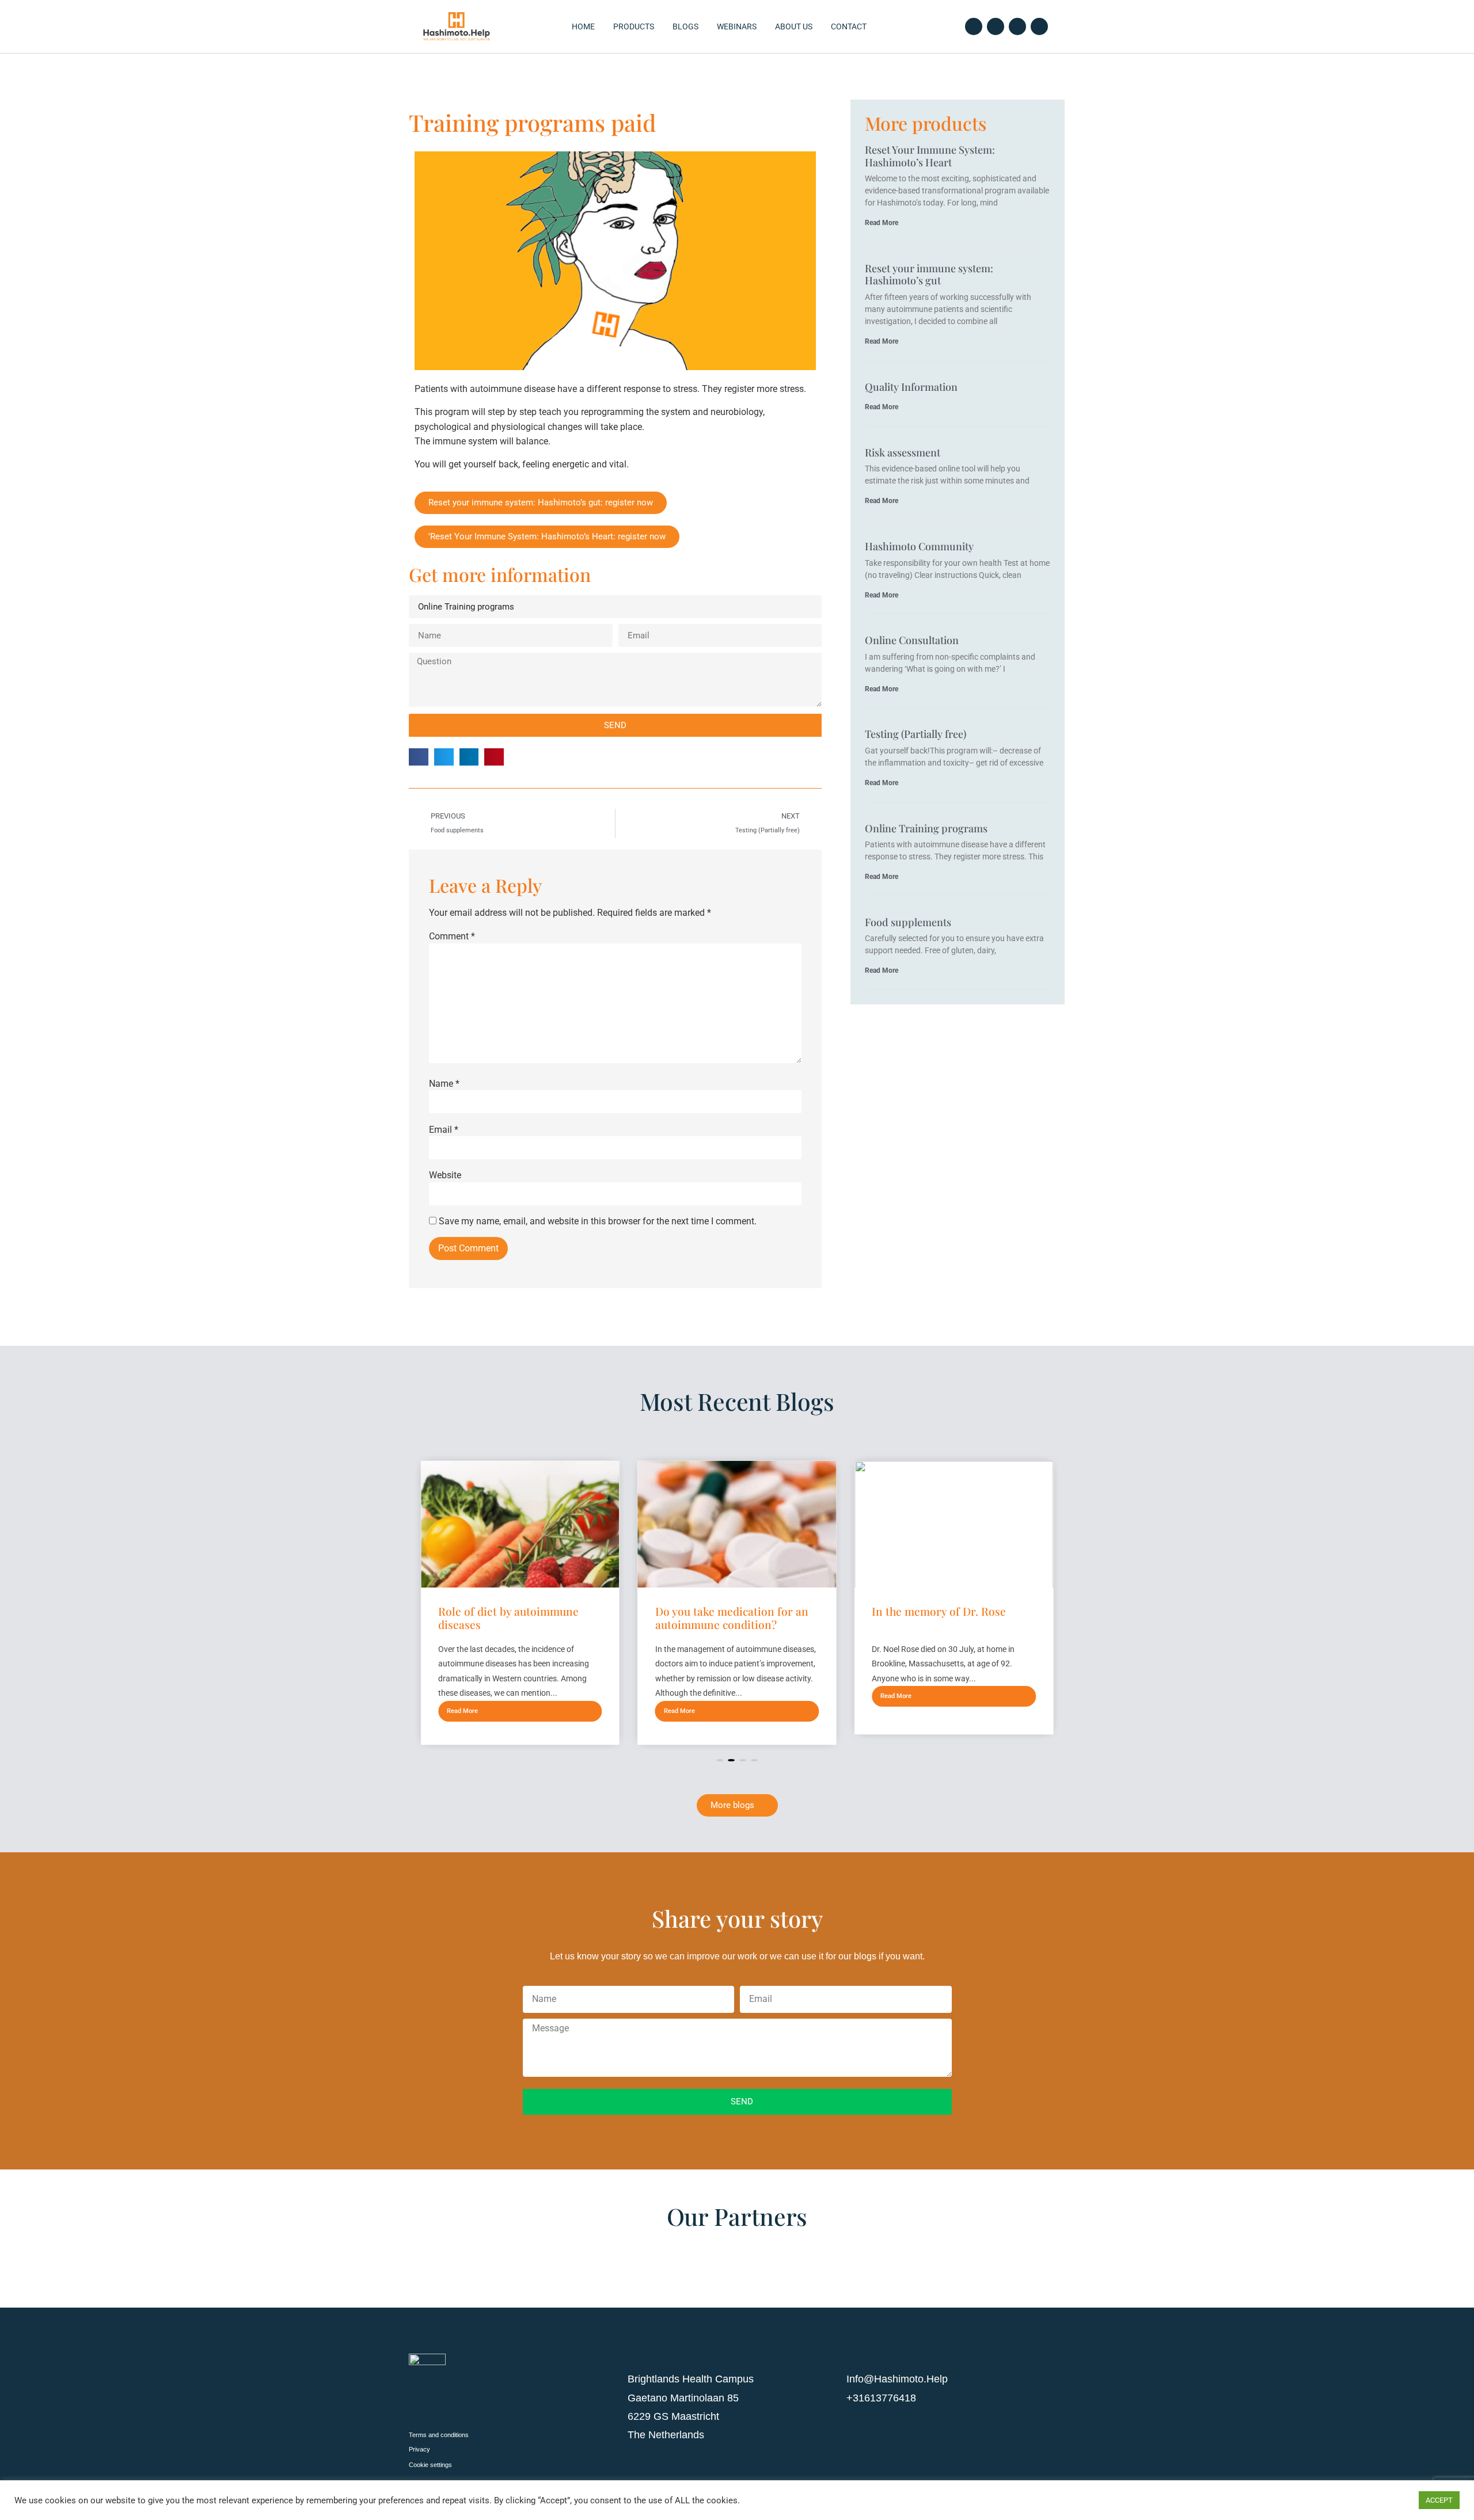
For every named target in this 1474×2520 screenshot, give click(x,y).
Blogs (685, 26)
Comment (452, 937)
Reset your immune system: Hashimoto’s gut (929, 275)
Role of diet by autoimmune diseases (508, 1618)
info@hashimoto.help (897, 2379)
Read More (882, 223)
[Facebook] (974, 26)
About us (794, 26)
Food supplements (908, 922)
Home (583, 26)
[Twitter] (996, 26)
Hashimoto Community (919, 546)
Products (634, 26)
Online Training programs (926, 828)
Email (444, 1130)
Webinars (737, 26)
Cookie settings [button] (430, 2465)
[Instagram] (1017, 26)
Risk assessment (903, 452)
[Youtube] (1039, 26)
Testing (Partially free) (915, 734)
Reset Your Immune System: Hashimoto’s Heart (930, 156)
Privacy (419, 2449)
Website (445, 1175)
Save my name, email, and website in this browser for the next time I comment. (598, 1221)
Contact (849, 26)
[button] (419, 757)
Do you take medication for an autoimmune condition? (732, 1618)
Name (444, 1084)
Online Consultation (912, 640)
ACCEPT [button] (1439, 2500)
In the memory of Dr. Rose (939, 1611)
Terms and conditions (439, 2435)
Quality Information (911, 387)
